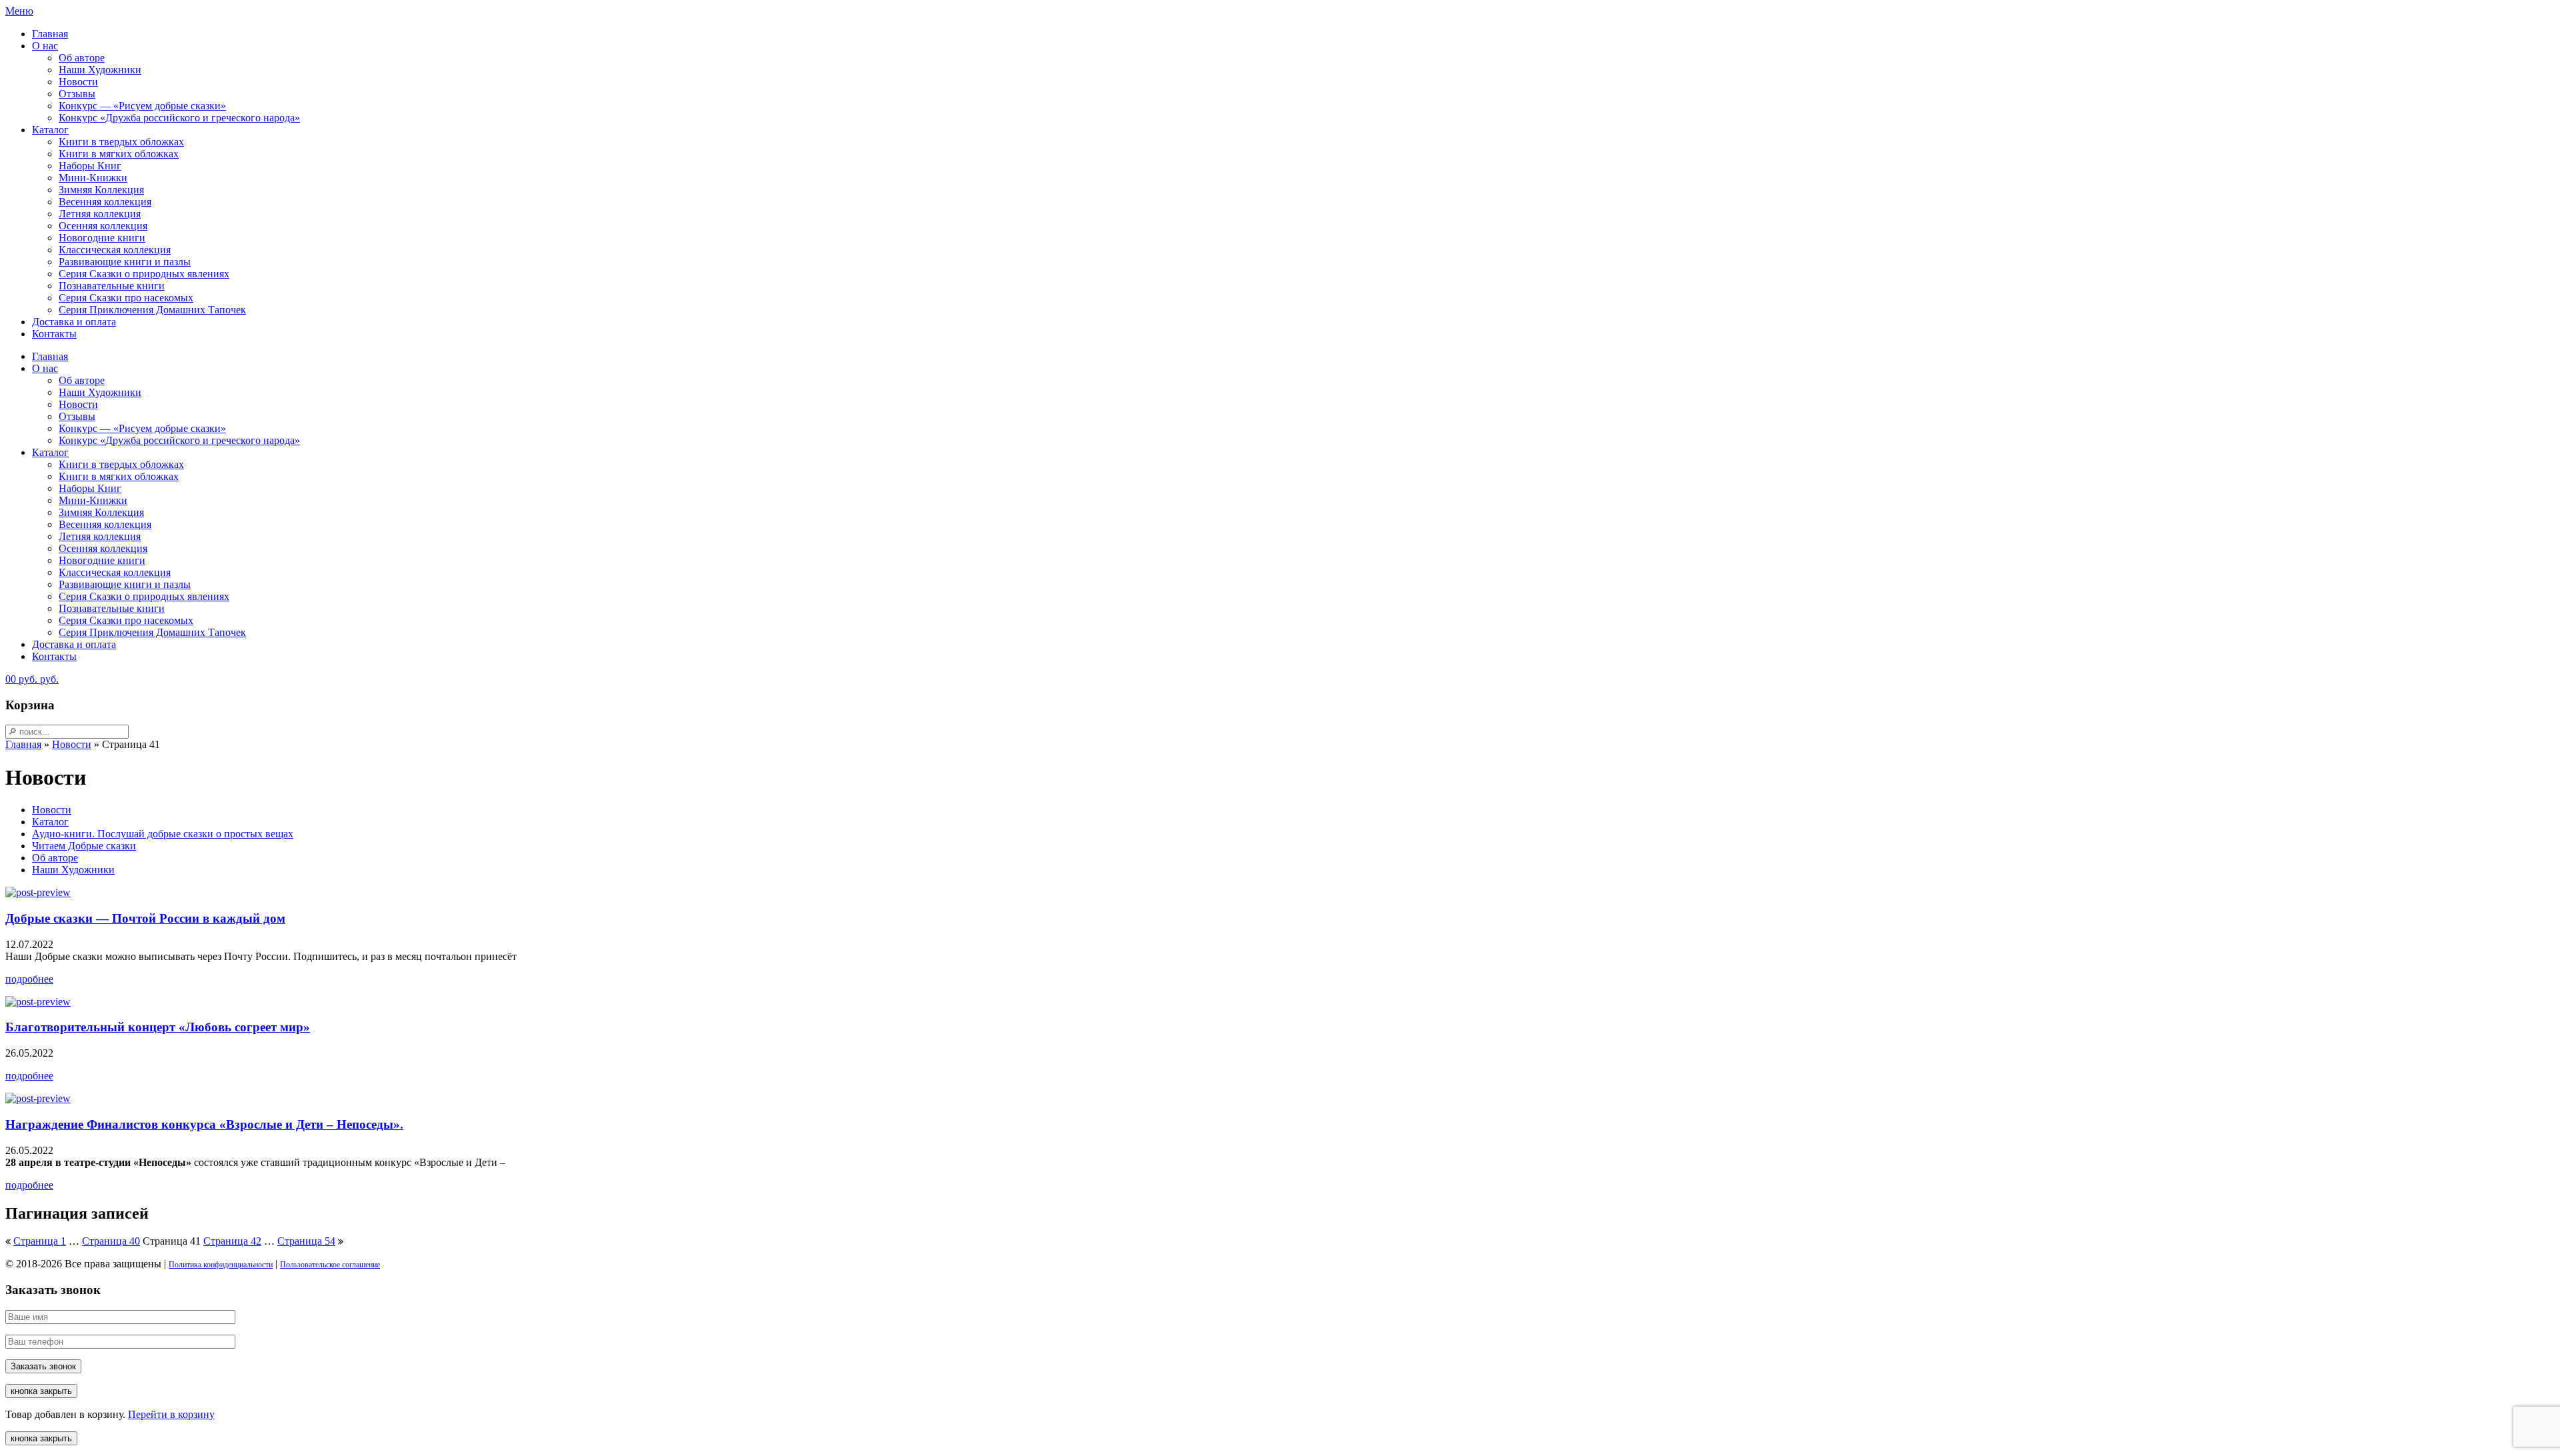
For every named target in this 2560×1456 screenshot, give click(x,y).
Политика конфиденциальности (221, 1265)
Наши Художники (100, 70)
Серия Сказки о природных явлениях (144, 274)
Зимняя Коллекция (101, 190)
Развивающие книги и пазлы (125, 262)
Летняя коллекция (100, 214)
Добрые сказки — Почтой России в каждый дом (145, 918)
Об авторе (82, 58)
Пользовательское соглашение (330, 1265)
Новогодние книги (102, 238)
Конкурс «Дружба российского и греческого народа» (179, 118)
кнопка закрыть (41, 1391)
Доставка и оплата (74, 322)
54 (306, 1241)
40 (111, 1241)
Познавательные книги (112, 286)
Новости (78, 82)
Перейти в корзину (171, 1414)
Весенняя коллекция (105, 202)
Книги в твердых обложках (121, 142)
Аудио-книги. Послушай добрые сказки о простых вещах (163, 834)
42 (232, 1241)
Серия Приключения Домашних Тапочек (152, 310)
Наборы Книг (90, 166)
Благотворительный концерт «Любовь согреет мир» (158, 1027)
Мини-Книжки (93, 178)
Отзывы (77, 94)
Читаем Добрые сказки (84, 846)
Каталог (50, 130)
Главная (50, 34)
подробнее (29, 979)
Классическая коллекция (115, 250)
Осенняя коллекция (103, 226)
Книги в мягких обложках (119, 154)
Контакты (54, 334)
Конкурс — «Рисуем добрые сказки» (142, 106)
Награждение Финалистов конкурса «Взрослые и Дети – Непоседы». (204, 1124)
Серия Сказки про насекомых (126, 298)
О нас (45, 46)
